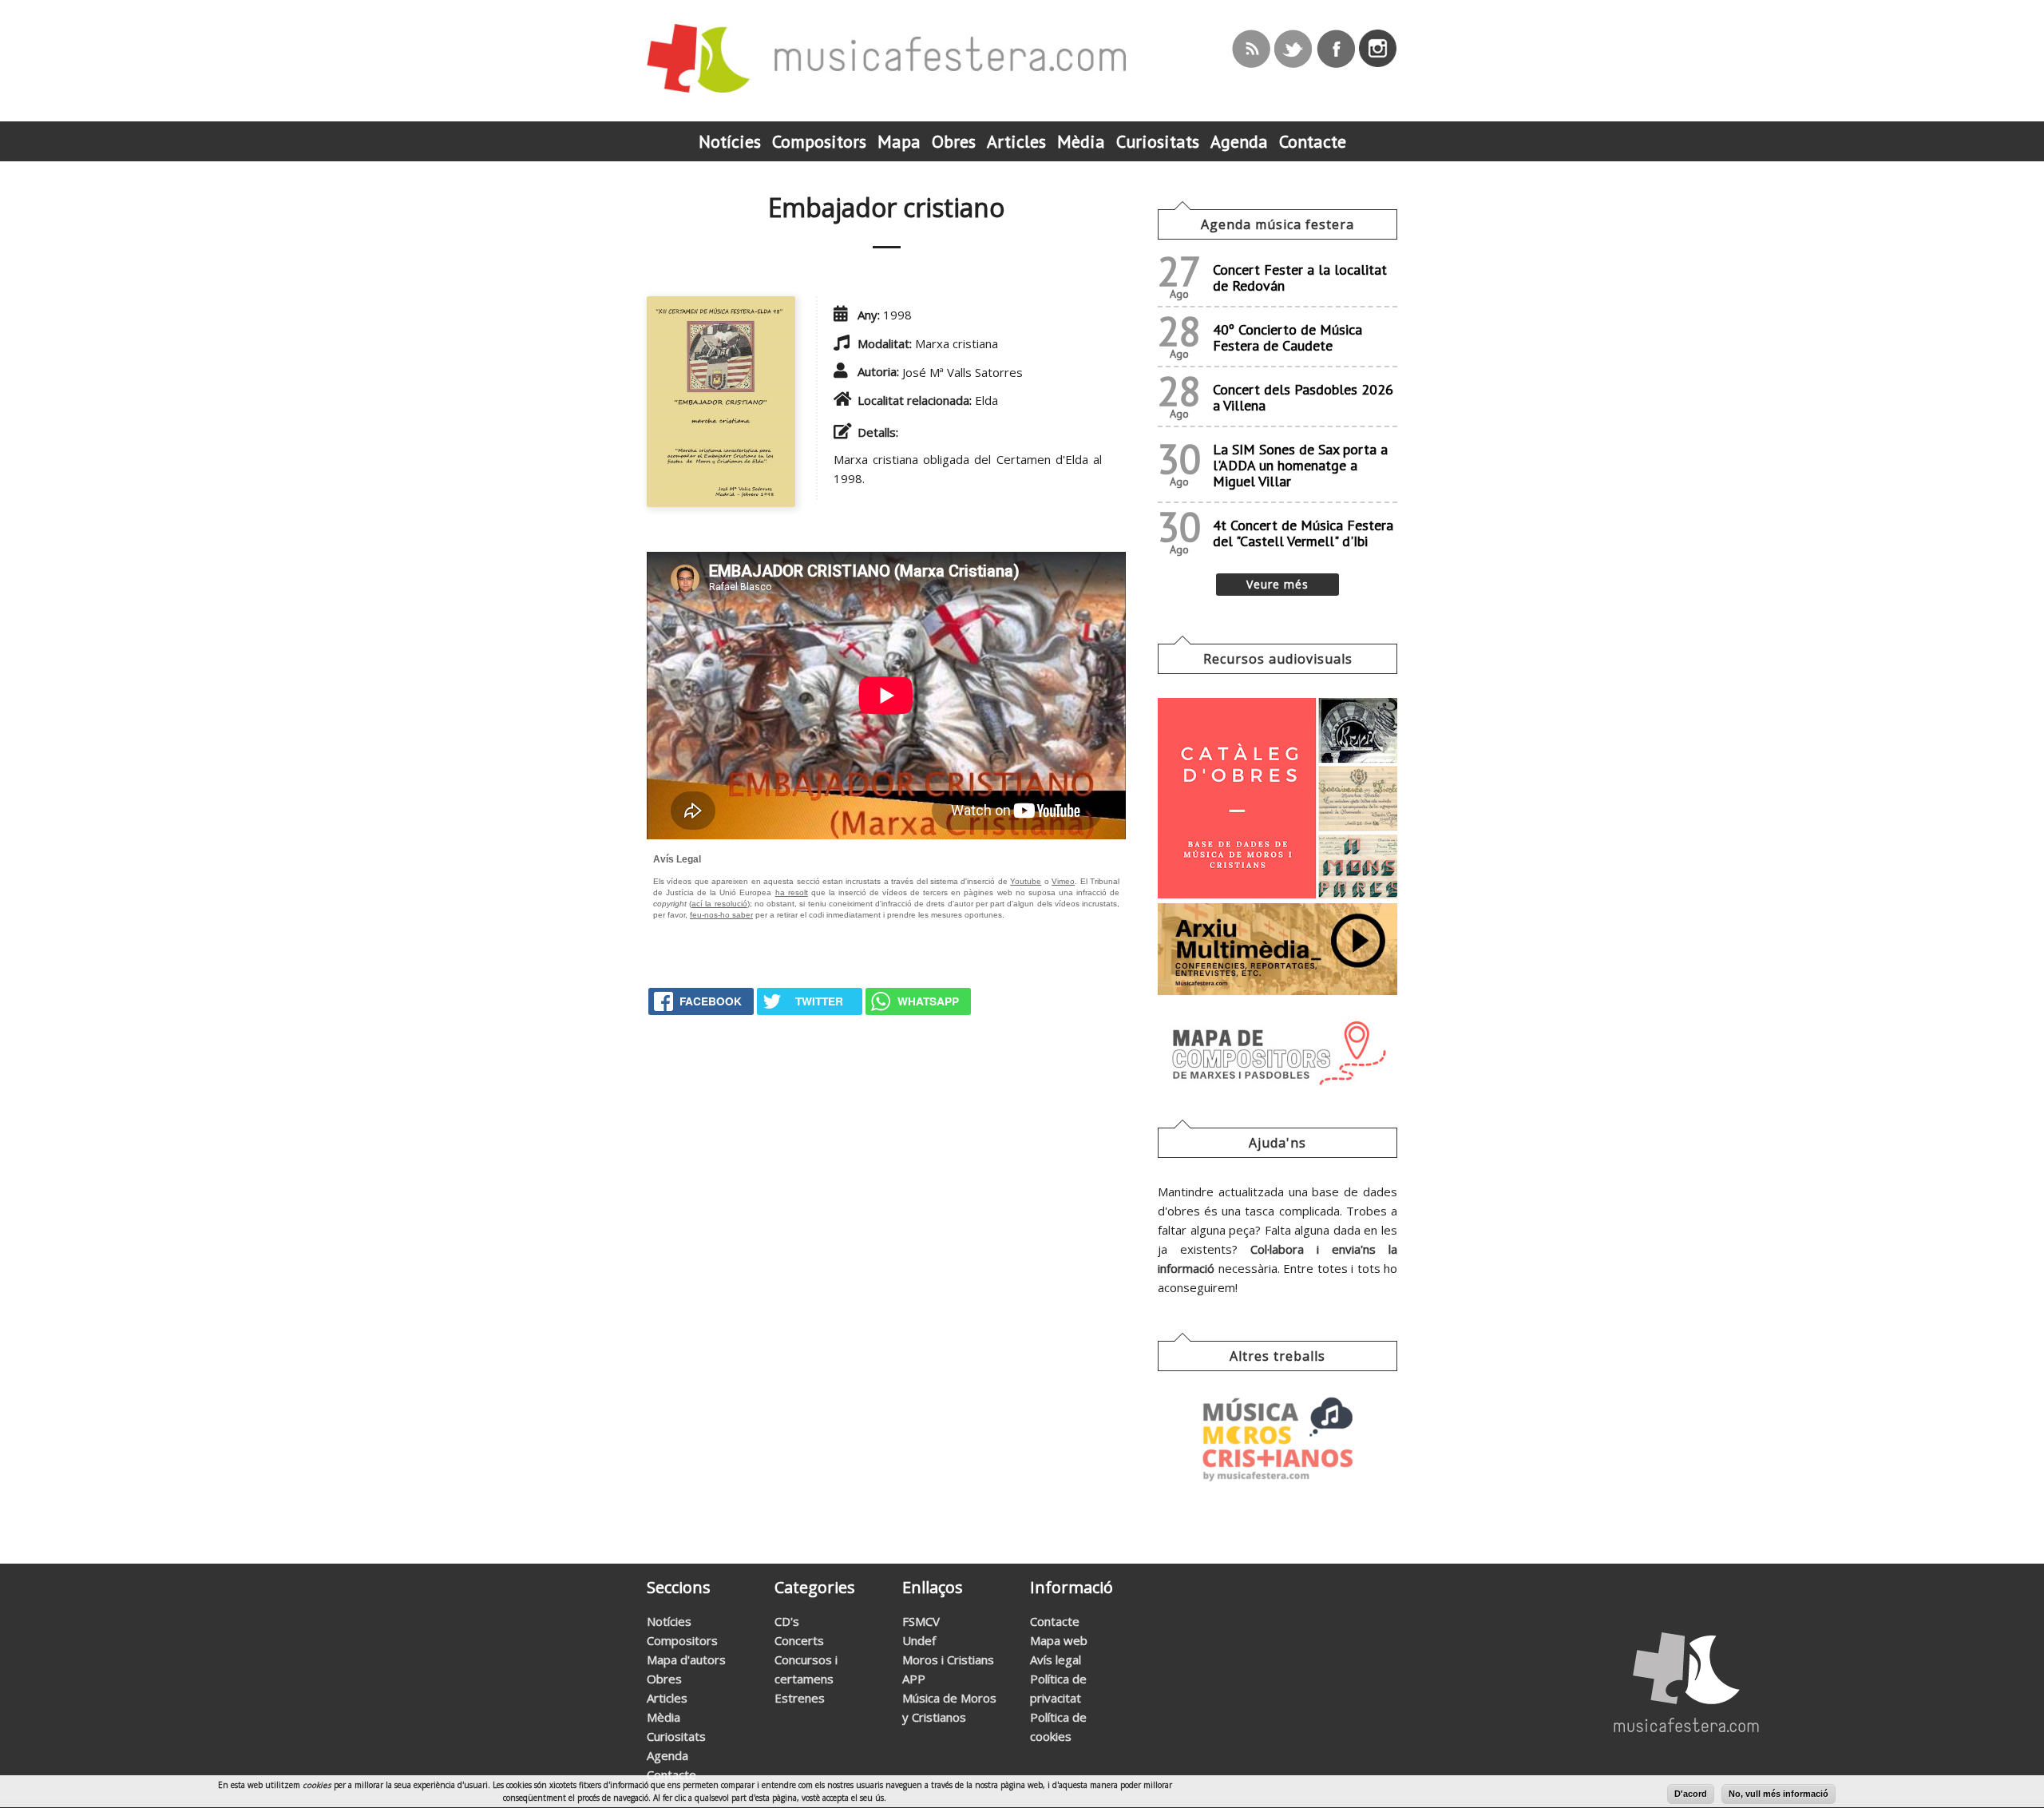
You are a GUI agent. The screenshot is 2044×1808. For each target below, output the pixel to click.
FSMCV (921, 1621)
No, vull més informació (1779, 1794)
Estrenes (800, 1698)
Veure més (1277, 584)
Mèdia (664, 1717)
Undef (919, 1640)
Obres (664, 1679)
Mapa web (1059, 1640)
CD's (787, 1621)
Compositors (682, 1640)
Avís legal (1056, 1659)
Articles (667, 1698)
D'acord (1691, 1794)
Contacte (671, 1774)
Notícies (669, 1621)
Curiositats (676, 1736)
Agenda (667, 1755)
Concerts (799, 1640)
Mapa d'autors (686, 1659)
